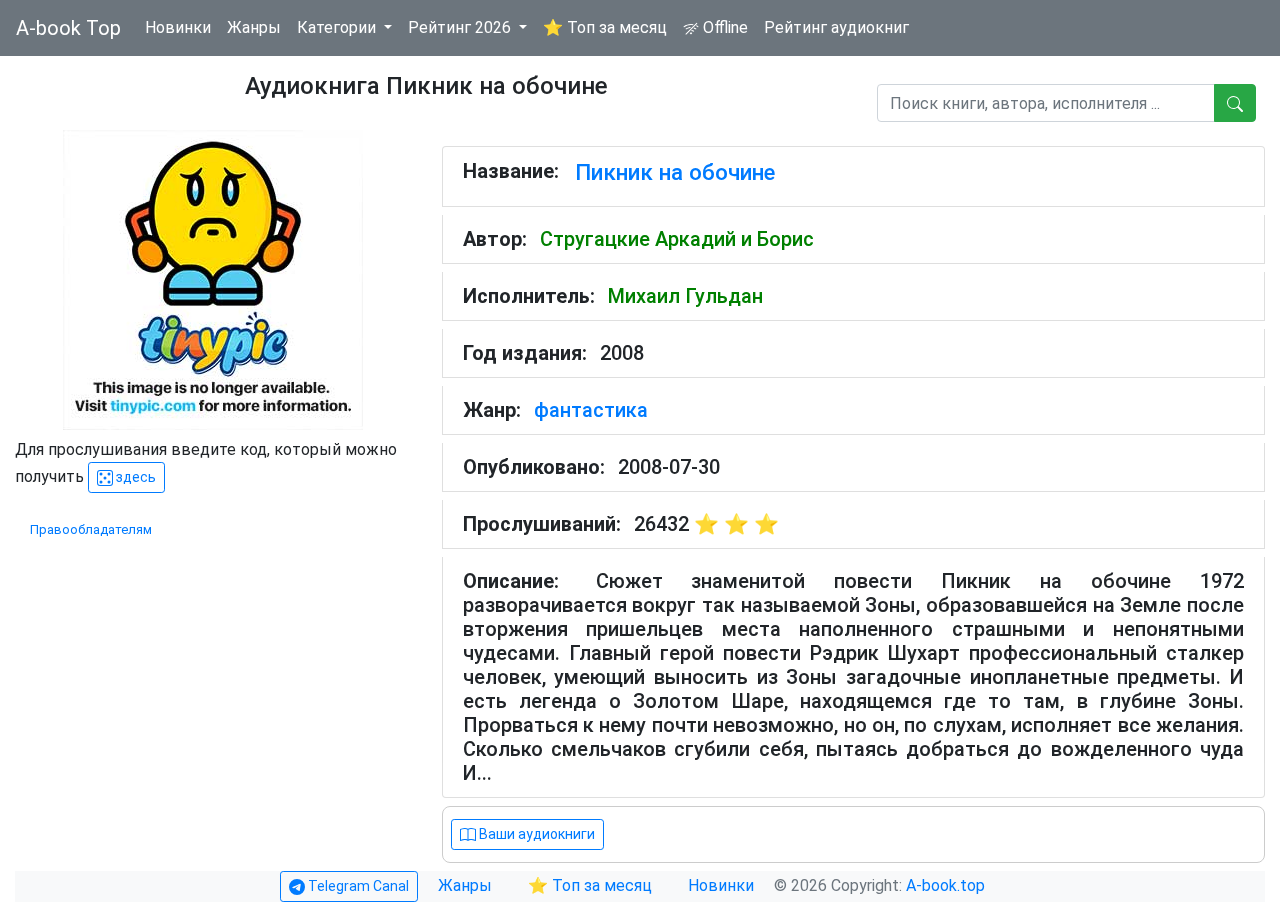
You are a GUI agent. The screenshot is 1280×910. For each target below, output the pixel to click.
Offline (723, 27)
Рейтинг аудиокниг (836, 27)
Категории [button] (338, 27)
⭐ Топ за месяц (605, 27)
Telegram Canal (357, 886)
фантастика (591, 410)
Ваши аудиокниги (535, 834)
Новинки (178, 27)
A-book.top (945, 885)
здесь (134, 477)
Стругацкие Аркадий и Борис (677, 239)
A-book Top (68, 28)
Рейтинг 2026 (461, 27)
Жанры (254, 27)
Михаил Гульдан (685, 296)
